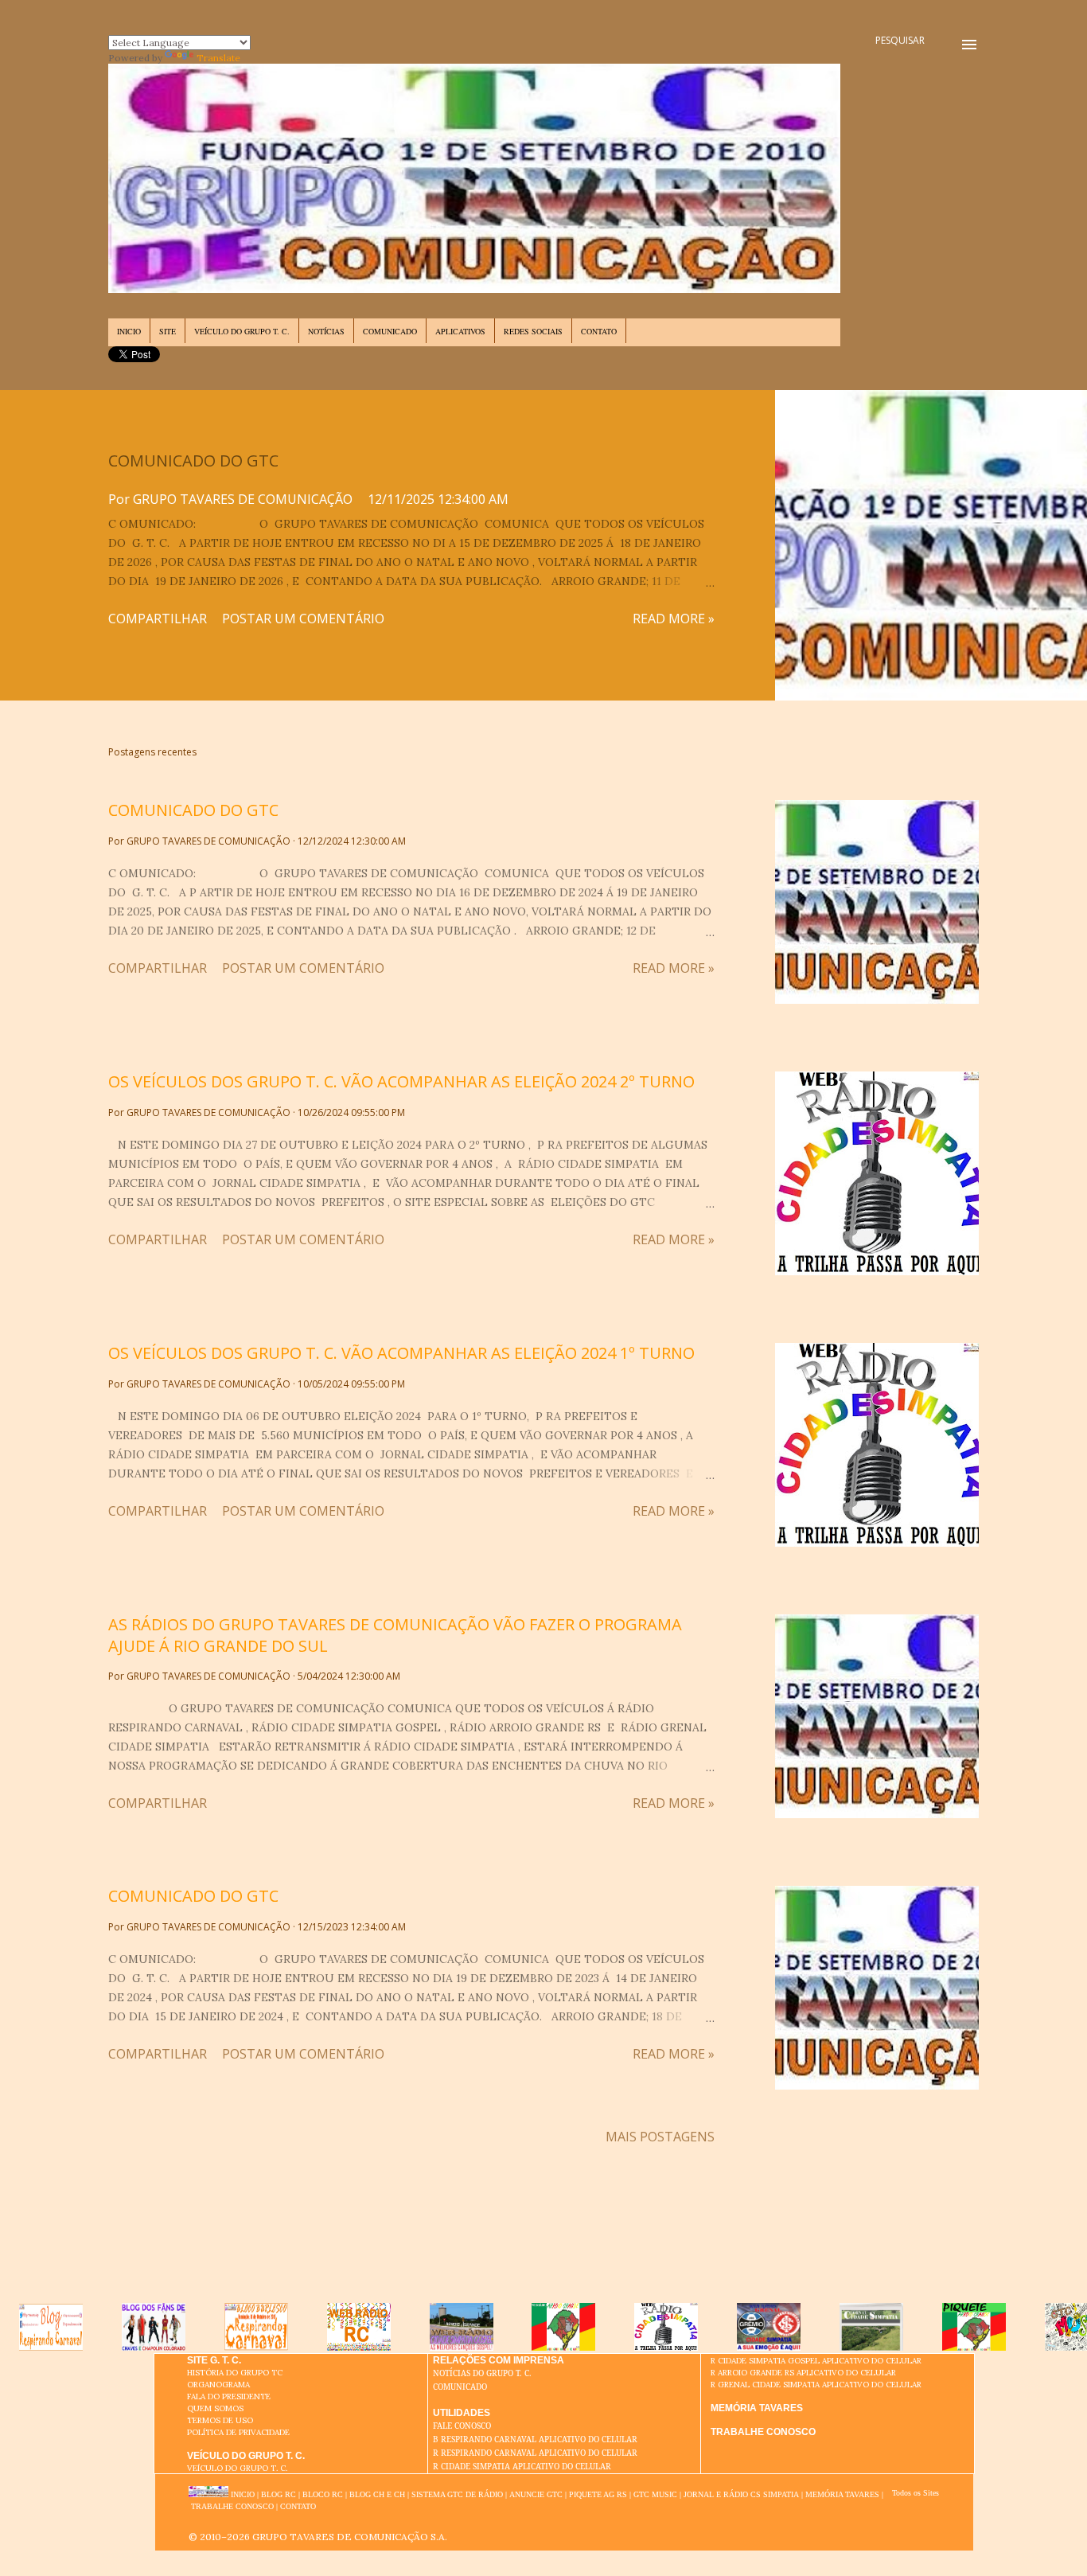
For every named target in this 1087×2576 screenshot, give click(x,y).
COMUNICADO (390, 331)
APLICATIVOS (460, 331)
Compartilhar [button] (158, 619)
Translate (218, 58)
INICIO (129, 331)
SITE (168, 331)
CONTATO (599, 331)
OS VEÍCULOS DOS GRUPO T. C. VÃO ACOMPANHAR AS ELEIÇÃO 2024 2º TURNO (401, 1081)
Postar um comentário (303, 619)
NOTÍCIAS (326, 331)
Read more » (674, 619)
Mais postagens (660, 2137)
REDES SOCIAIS (533, 331)
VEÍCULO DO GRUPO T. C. (242, 331)
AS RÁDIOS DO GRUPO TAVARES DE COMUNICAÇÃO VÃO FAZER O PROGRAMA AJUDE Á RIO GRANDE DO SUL (395, 1635)
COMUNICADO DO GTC (193, 461)
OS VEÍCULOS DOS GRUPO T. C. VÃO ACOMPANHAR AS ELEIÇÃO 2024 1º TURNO (401, 1353)
